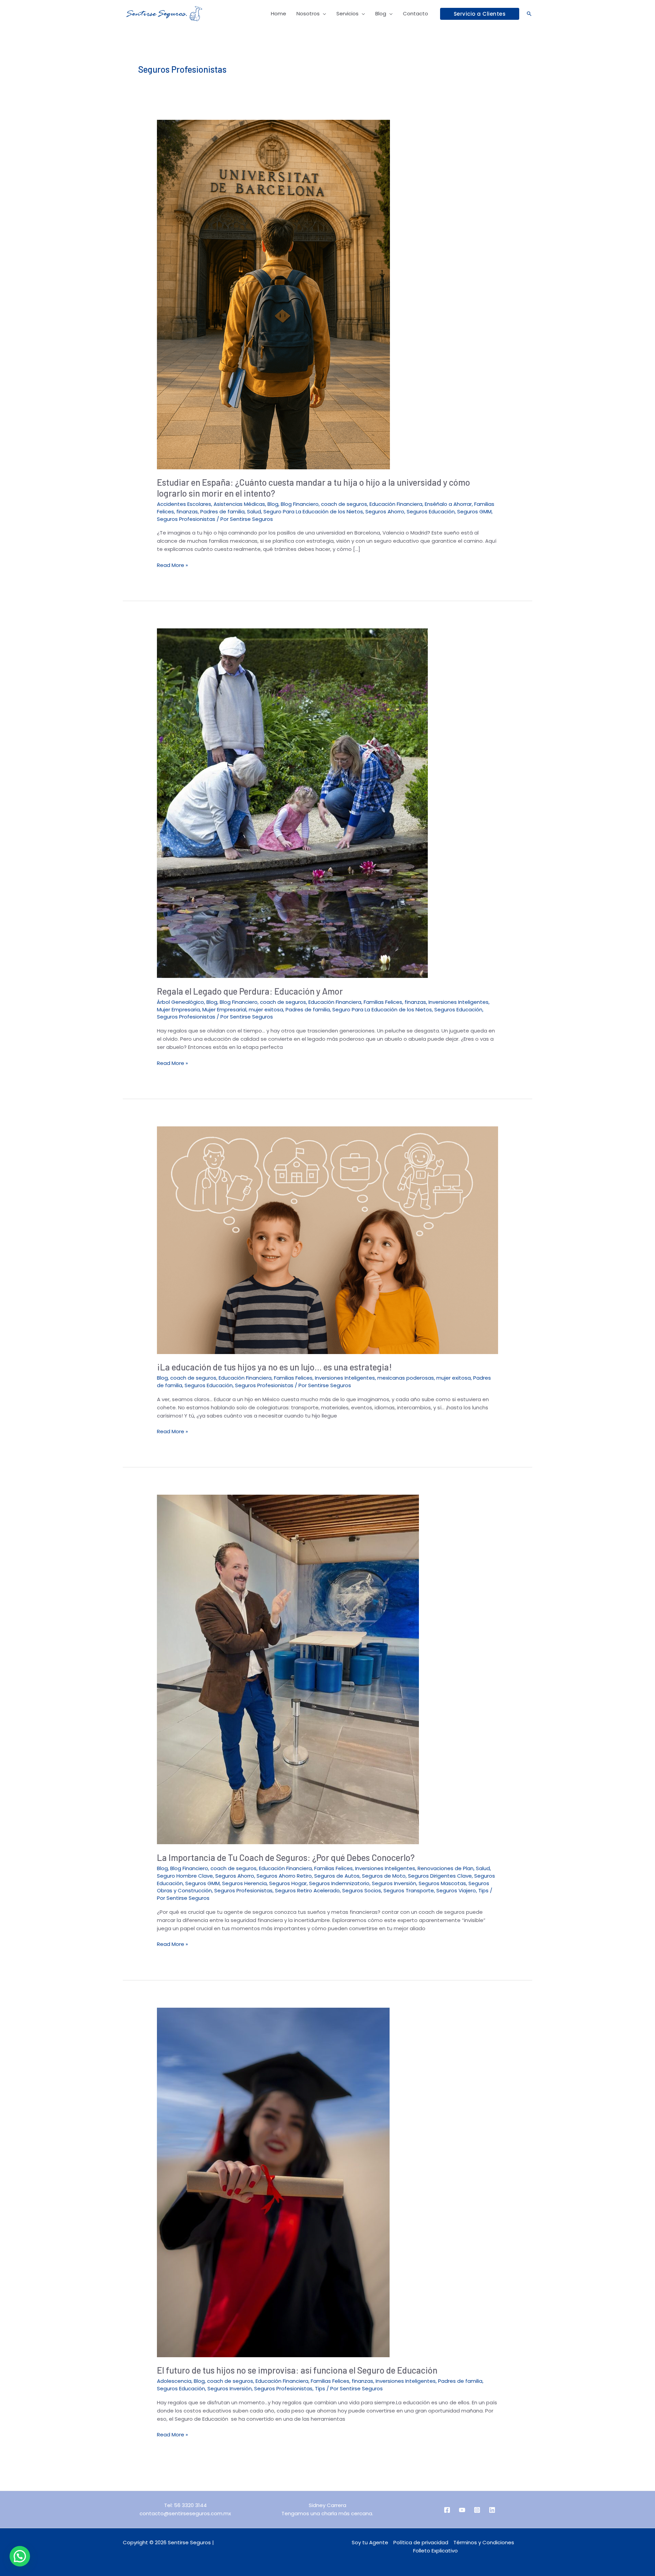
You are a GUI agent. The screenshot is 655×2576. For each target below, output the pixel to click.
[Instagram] (477, 2510)
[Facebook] (447, 2510)
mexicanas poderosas (406, 1378)
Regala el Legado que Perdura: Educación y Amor (250, 991)
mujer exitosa (266, 1009)
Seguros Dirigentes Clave (440, 1876)
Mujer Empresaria (178, 1009)
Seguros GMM (474, 511)
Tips (483, 1890)
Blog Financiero (300, 504)
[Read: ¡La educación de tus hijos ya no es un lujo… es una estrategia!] (327, 1240)
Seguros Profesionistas (186, 519)
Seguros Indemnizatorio (339, 1883)
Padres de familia (222, 511)
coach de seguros (344, 504)
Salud (254, 511)
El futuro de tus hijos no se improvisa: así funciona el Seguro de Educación (297, 2370)
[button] (480, 14)
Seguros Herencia (244, 1883)
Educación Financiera (396, 504)
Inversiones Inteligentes (458, 1002)
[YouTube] (462, 2510)
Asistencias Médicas (239, 504)
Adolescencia (174, 2381)
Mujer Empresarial (224, 1009)
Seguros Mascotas (442, 1883)
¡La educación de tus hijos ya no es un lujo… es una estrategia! (274, 1367)
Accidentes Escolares (184, 504)
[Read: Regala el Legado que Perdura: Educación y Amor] (292, 803)
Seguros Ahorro (385, 511)
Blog (273, 504)
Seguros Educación (431, 511)
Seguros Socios (362, 1890)
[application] (323, 14)
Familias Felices (383, 1002)
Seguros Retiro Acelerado (307, 1890)
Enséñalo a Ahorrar (448, 504)
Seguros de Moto (384, 1876)
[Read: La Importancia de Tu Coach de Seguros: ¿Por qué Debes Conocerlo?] (288, 1669)
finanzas (187, 511)
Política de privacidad (421, 2542)
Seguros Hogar (288, 1883)
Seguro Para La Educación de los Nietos (313, 511)
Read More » (172, 565)
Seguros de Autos (337, 1876)
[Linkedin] (492, 2510)
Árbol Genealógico (180, 1002)
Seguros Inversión (394, 1883)
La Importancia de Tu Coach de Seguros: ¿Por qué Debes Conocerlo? (286, 1857)
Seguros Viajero (456, 1890)
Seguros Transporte (409, 1890)
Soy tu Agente (370, 2542)
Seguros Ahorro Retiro (284, 1876)
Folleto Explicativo (435, 2551)
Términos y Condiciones (484, 2542)
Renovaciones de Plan (446, 1868)
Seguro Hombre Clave (185, 1876)
